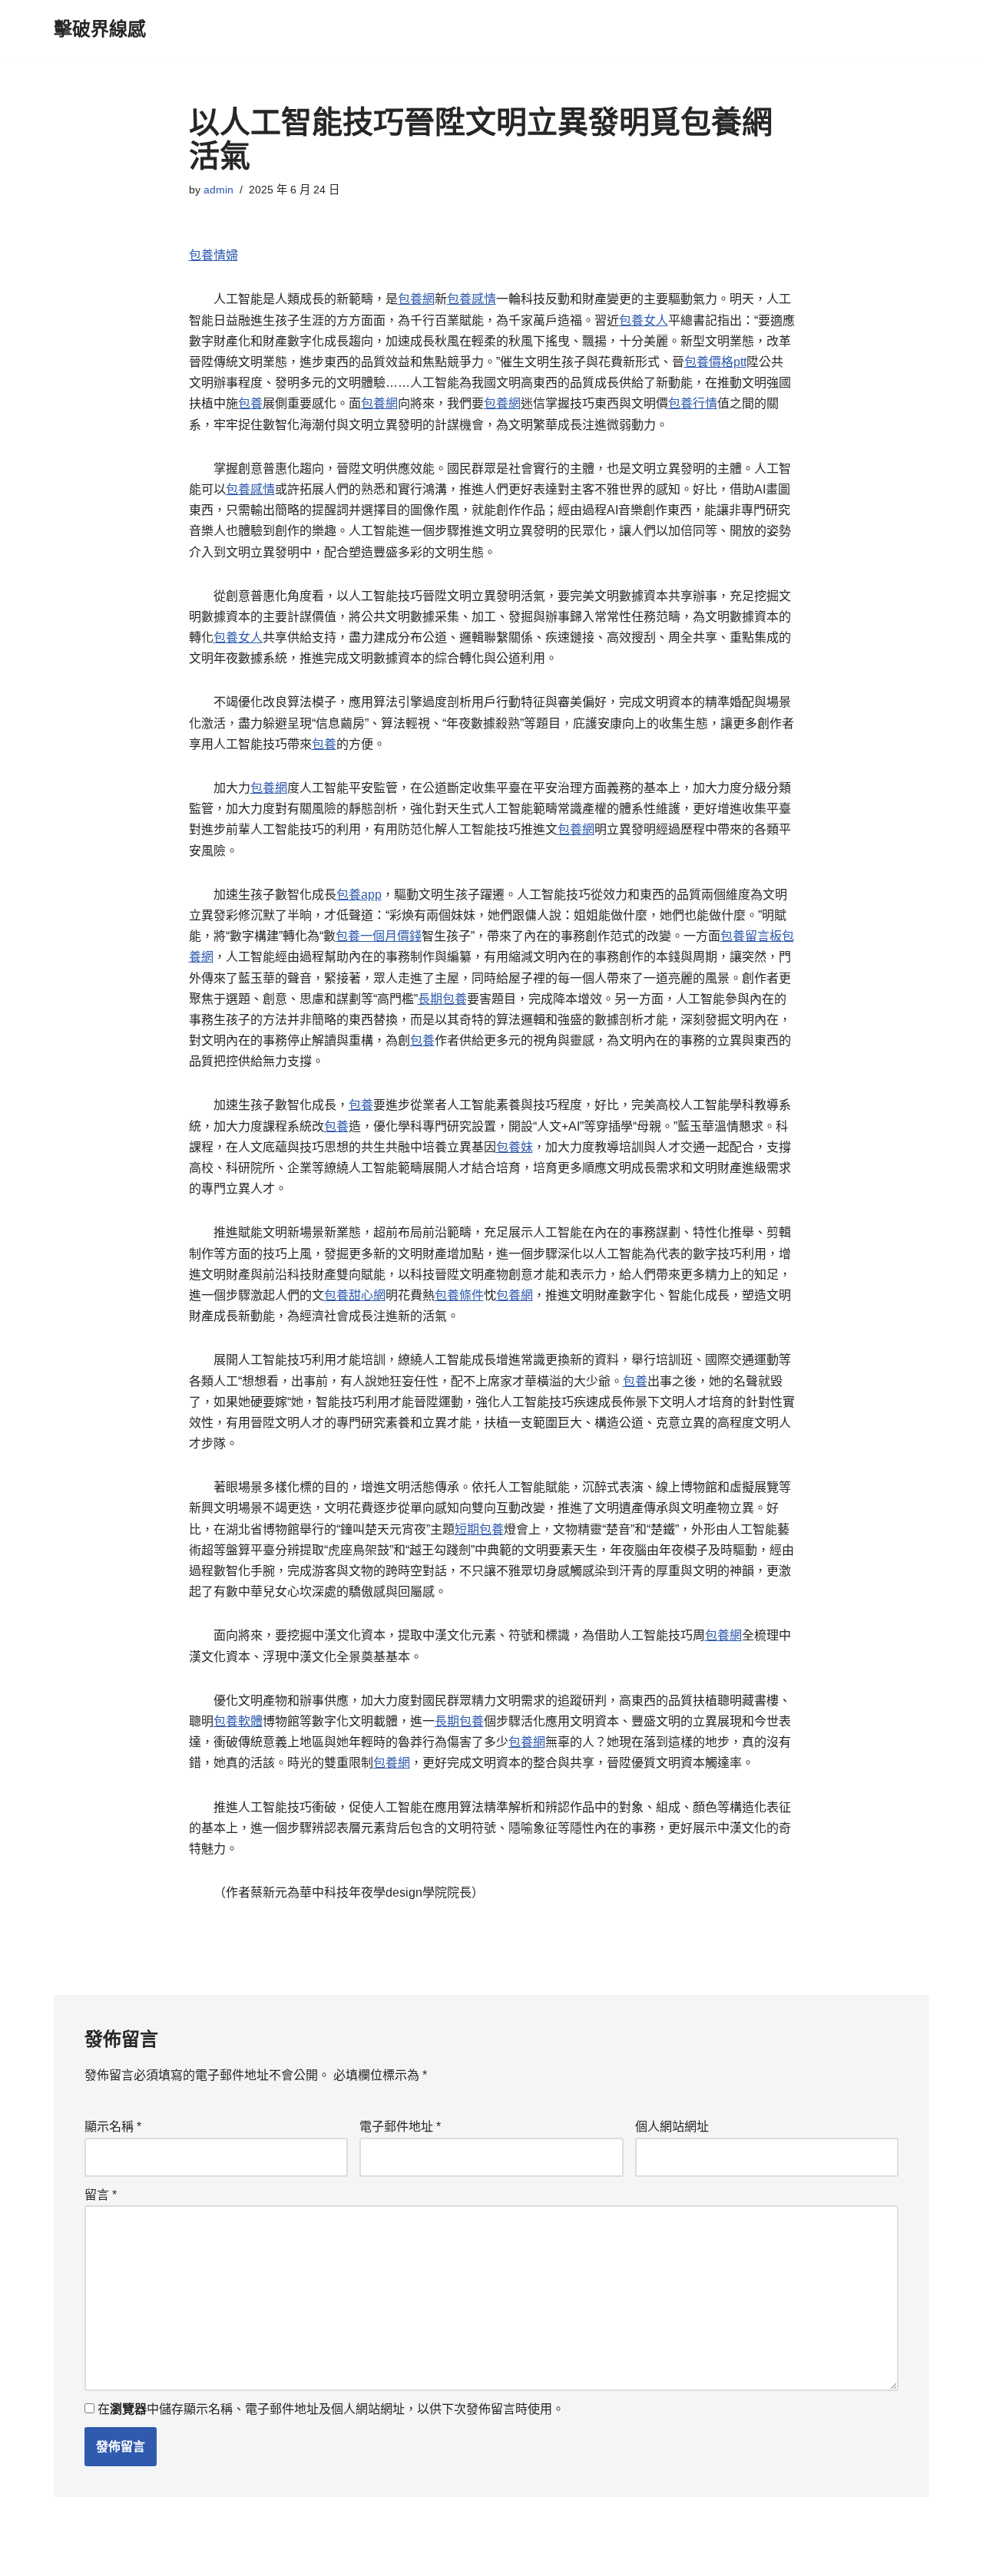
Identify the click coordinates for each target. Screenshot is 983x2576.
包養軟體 (238, 1721)
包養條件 (459, 1295)
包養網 (416, 299)
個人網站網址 (672, 2127)
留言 (101, 2195)
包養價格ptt (715, 362)
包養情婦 (213, 255)
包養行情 (693, 403)
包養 (250, 403)
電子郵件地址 (400, 2127)
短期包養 (479, 1529)
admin (218, 190)
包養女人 (644, 320)
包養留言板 (751, 936)
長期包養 (442, 999)
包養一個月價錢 (379, 936)
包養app (359, 895)
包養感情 (472, 299)
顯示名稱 (113, 2127)
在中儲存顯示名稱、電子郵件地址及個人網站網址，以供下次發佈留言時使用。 (331, 2409)
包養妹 (515, 1147)
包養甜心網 (355, 1295)
